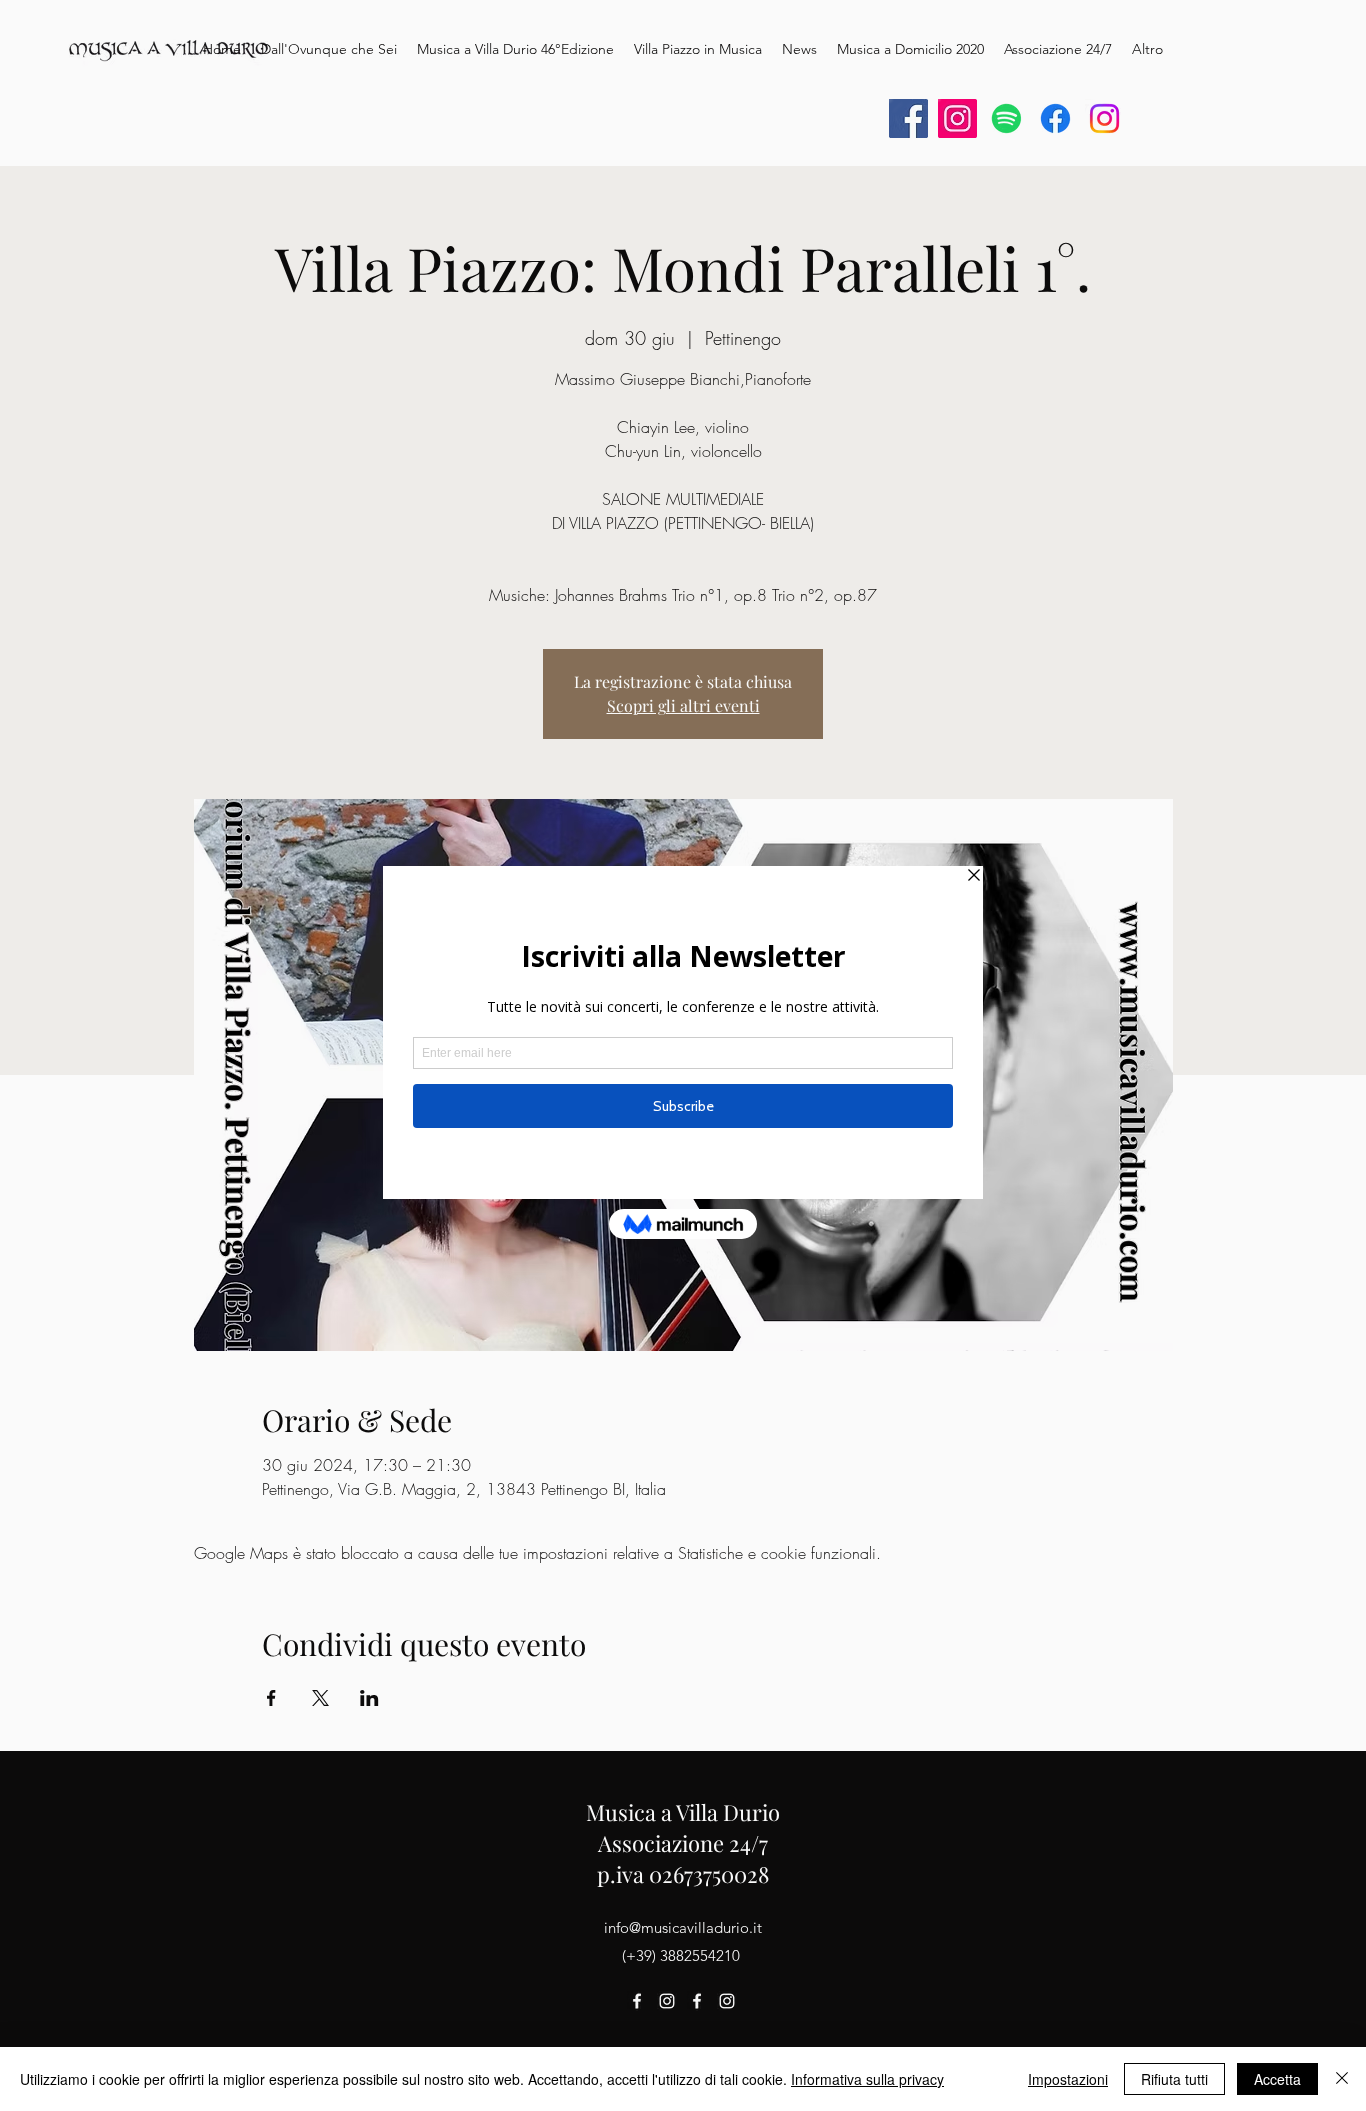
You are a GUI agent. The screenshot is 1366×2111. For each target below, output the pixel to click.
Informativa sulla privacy (867, 2079)
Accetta (1277, 2079)
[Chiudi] (1342, 2079)
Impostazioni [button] (1068, 2079)
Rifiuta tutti (1174, 2079)
